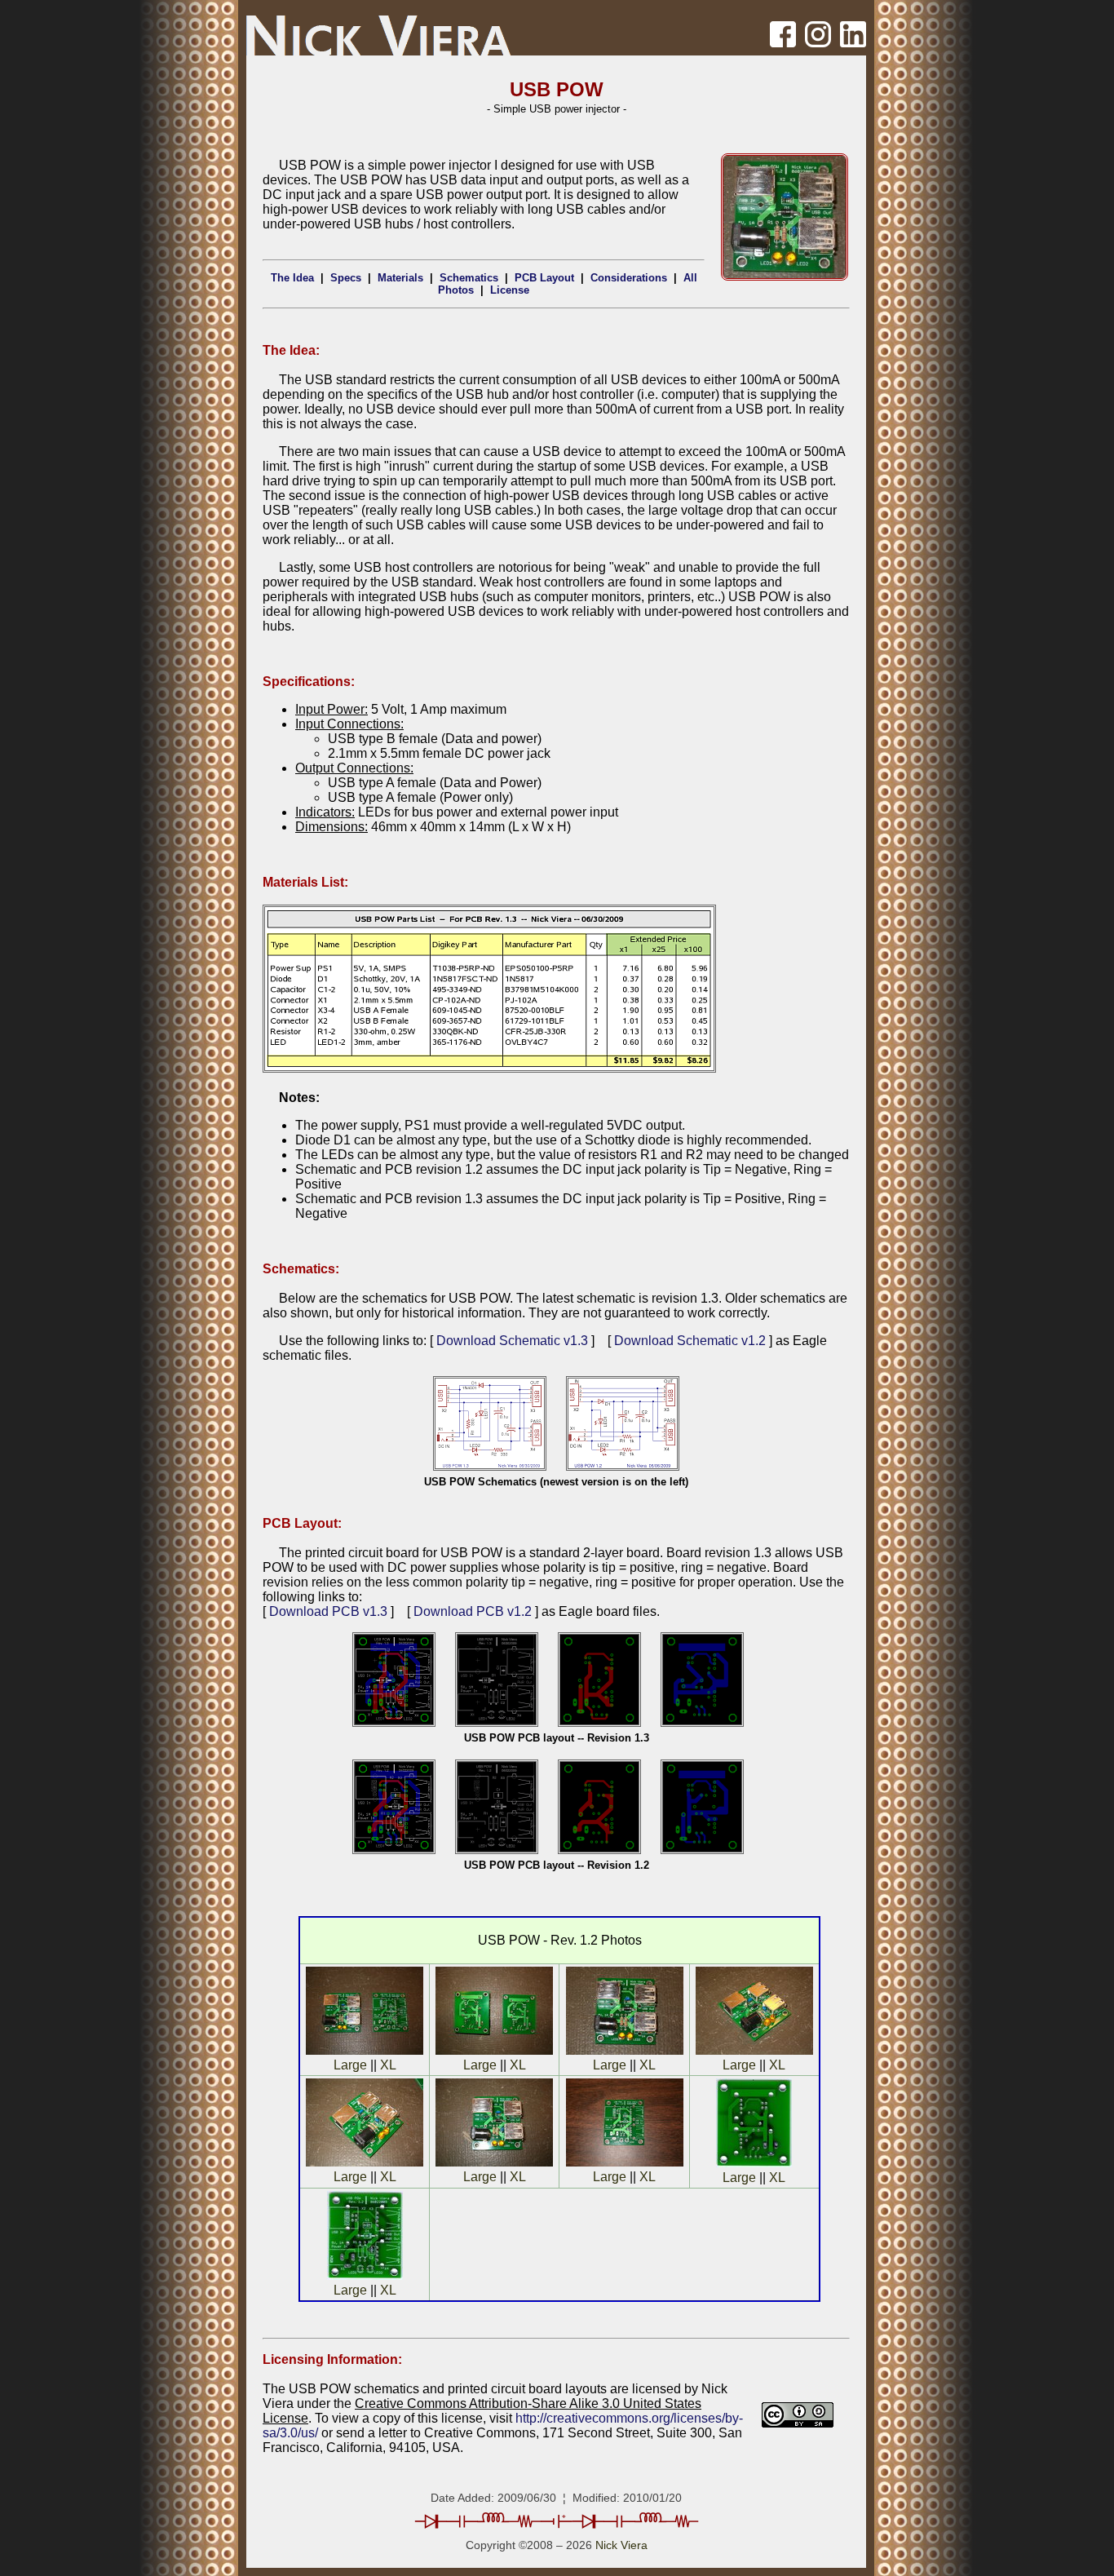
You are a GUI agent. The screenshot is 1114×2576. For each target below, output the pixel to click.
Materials (400, 278)
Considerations (629, 278)
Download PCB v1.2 (473, 1611)
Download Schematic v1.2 (690, 1341)
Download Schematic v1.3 (512, 1341)
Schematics (469, 278)
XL (388, 2065)
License (510, 290)
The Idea (292, 278)
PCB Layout (544, 278)
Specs (346, 278)
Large (350, 2065)
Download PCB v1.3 (328, 1611)
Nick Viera (621, 2545)
